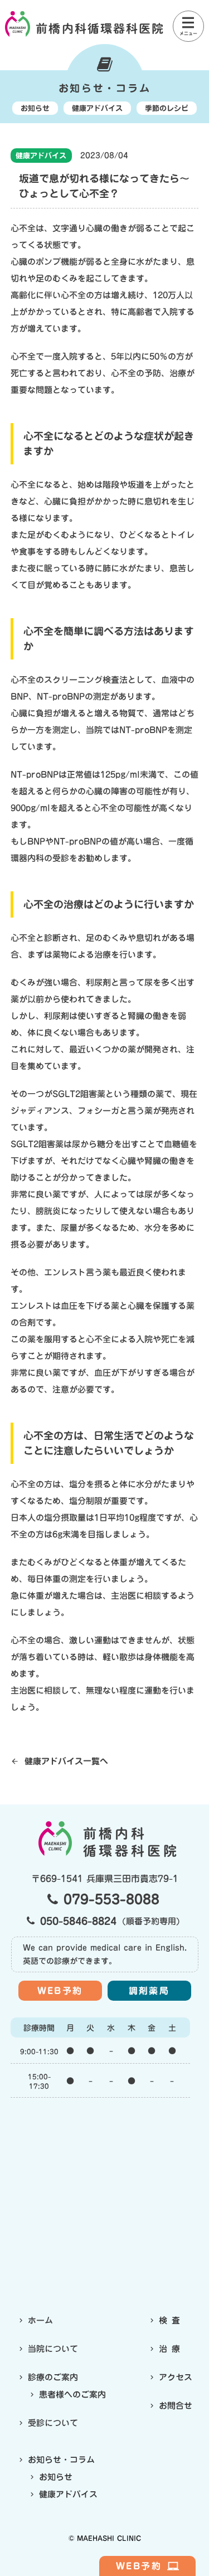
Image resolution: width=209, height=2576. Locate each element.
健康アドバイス (41, 156)
